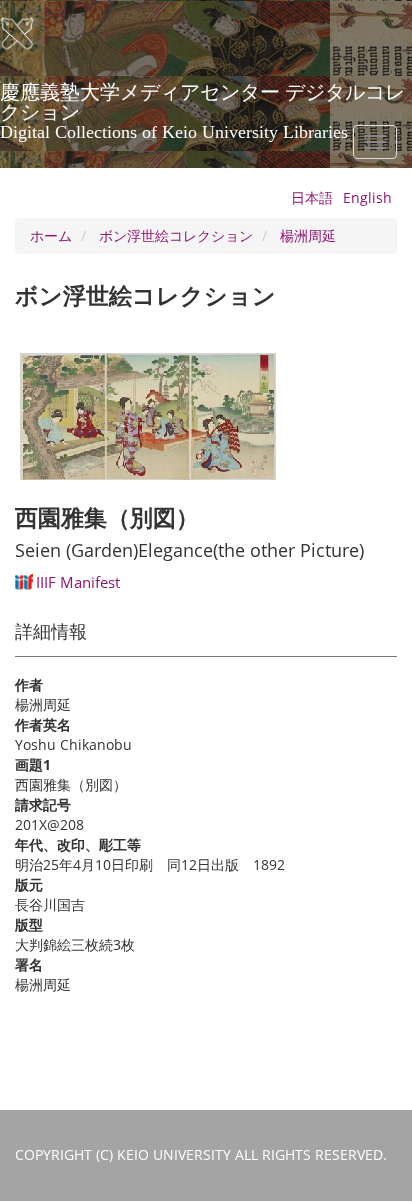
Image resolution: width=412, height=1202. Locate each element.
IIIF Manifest (78, 582)
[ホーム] (30, 34)
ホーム (51, 235)
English (367, 197)
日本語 (312, 197)
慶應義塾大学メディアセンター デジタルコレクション (202, 99)
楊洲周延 (308, 235)
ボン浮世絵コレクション (176, 235)
